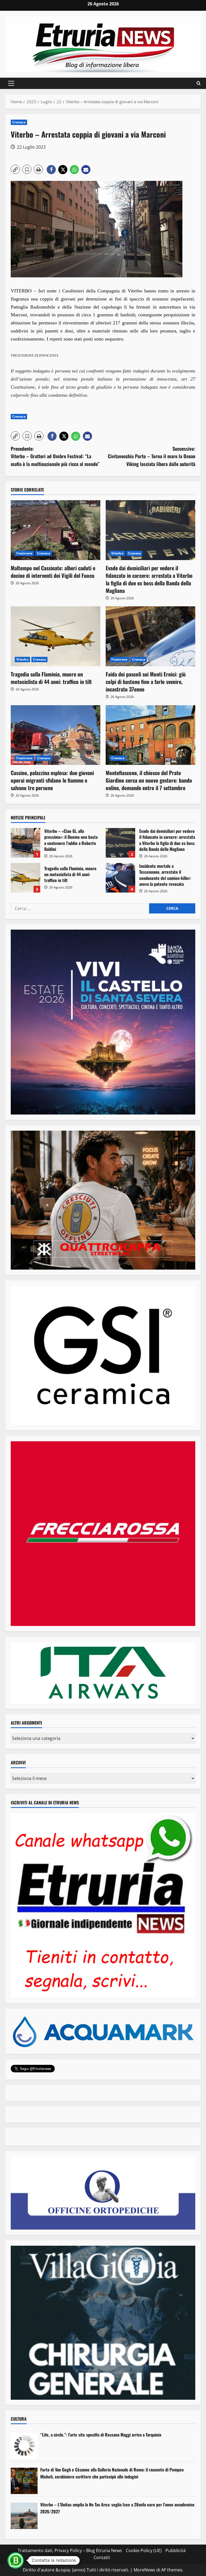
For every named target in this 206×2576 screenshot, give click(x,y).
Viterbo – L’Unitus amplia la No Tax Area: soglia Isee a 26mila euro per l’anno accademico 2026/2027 (117, 2508)
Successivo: (152, 456)
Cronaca (19, 122)
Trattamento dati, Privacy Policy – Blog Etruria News (70, 2550)
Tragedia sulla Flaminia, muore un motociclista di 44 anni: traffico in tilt (51, 678)
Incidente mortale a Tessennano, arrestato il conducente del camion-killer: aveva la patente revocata (120, 878)
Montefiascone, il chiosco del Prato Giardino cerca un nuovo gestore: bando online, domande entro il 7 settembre (149, 780)
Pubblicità (176, 2550)
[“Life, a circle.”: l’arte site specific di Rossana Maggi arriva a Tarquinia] (24, 2446)
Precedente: (55, 456)
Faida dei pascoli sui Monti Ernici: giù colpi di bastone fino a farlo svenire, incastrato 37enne (146, 682)
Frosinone (24, 553)
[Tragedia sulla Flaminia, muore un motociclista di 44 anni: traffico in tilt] (56, 636)
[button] (11, 83)
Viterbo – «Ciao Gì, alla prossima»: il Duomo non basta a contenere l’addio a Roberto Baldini (25, 843)
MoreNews (144, 2570)
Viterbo (117, 553)
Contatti (102, 2557)
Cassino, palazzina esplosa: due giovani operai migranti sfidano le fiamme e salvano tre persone (52, 780)
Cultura (19, 2419)
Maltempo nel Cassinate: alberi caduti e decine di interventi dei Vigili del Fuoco (53, 572)
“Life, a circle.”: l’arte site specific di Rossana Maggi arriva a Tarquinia (101, 2435)
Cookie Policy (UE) (144, 2550)
